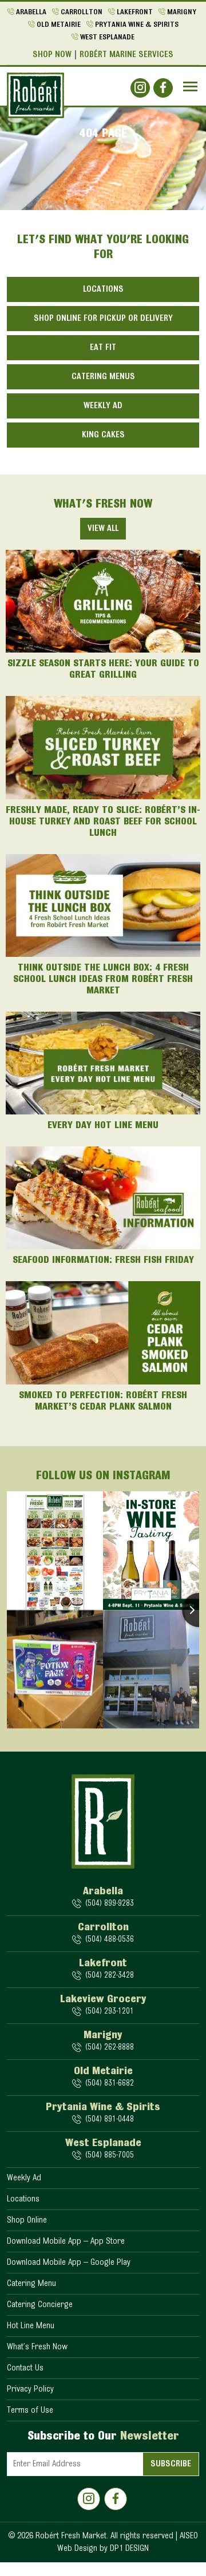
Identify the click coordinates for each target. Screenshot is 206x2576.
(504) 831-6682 (109, 2084)
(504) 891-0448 (109, 2120)
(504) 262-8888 (109, 2048)
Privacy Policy (30, 2389)
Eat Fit (103, 348)
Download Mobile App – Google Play (69, 2263)
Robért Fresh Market (71, 2536)
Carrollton (82, 13)
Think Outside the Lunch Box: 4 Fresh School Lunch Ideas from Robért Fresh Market (103, 980)
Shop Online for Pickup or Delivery (103, 319)
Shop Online (27, 2220)
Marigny (182, 13)
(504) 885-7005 (109, 2156)
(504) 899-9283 (109, 1904)
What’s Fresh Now (37, 2347)
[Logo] (35, 95)
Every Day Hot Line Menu (103, 1126)
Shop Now (52, 55)
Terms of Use (30, 2410)
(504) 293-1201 (109, 2012)
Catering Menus (103, 377)
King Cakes (103, 435)
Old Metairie (59, 25)
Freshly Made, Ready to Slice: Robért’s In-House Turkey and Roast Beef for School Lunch (103, 822)
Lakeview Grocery (103, 1999)
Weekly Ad (103, 406)
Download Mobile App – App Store (66, 2241)
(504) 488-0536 (109, 1940)
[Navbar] (190, 86)
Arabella (31, 13)
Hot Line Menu (31, 2326)
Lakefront (135, 13)
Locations (103, 289)
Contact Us (25, 2368)
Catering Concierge (40, 2305)
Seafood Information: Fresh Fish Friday (103, 1261)
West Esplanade (107, 38)
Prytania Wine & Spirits (137, 25)
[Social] (140, 88)
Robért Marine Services (126, 55)
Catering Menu (31, 2284)
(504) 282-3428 (109, 1976)
